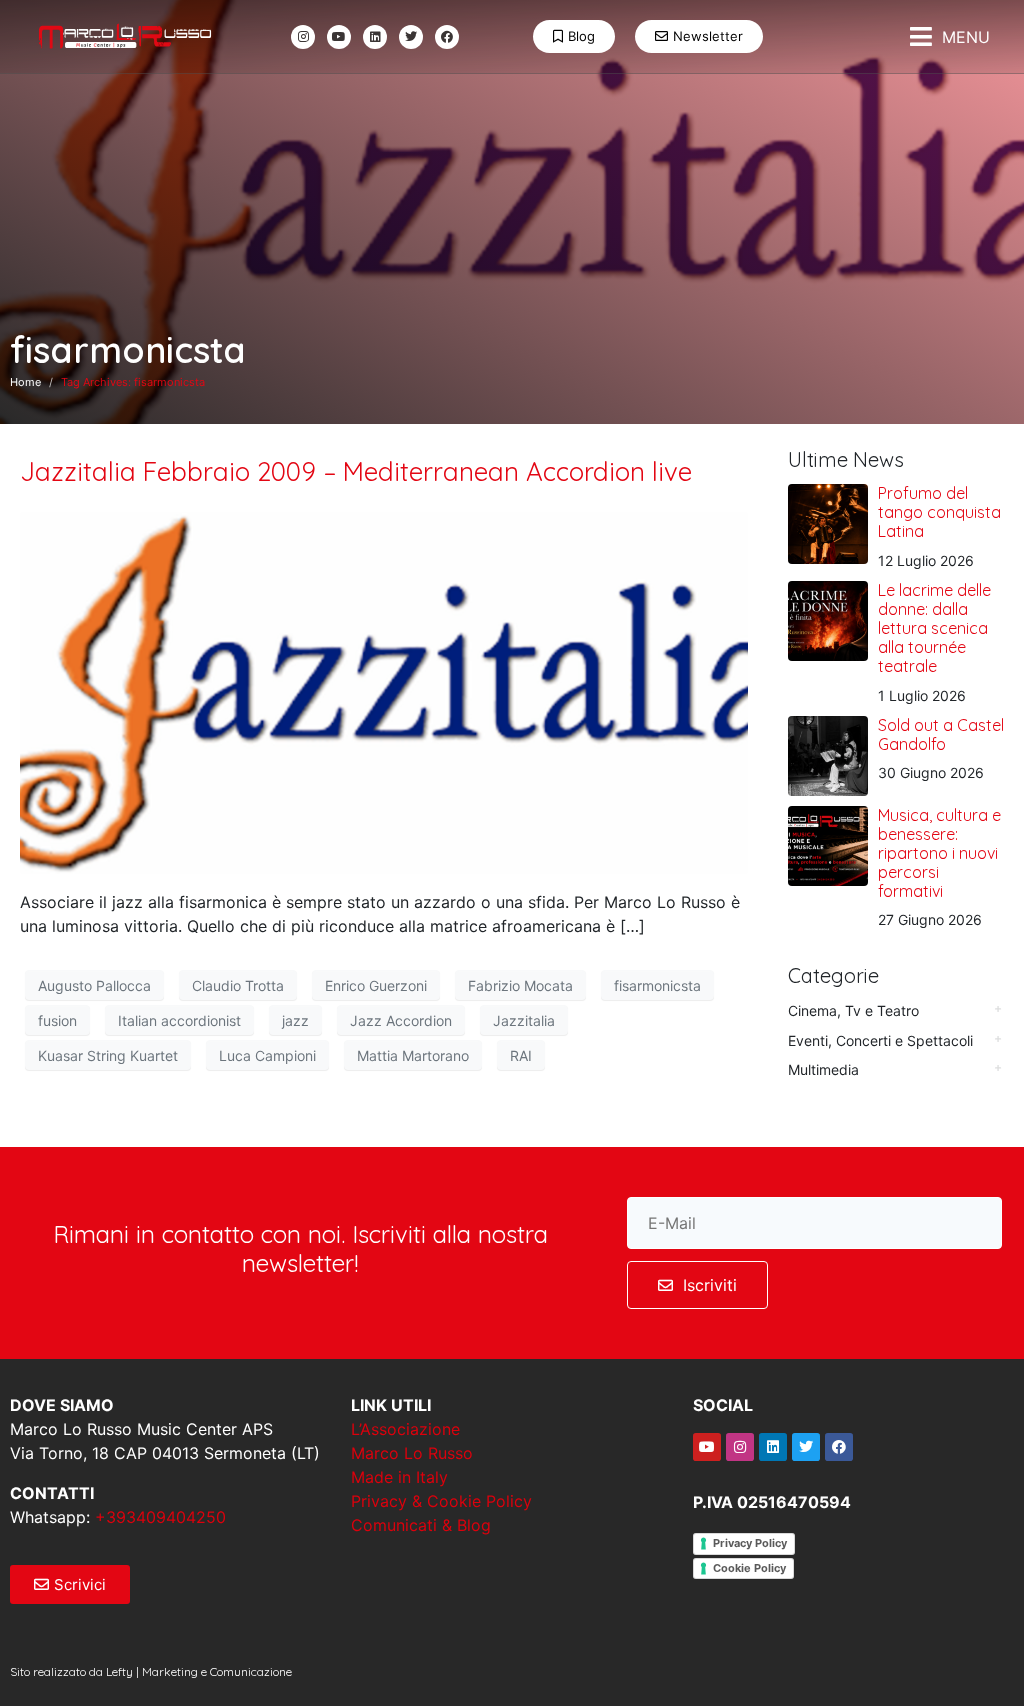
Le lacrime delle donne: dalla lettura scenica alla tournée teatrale (934, 628)
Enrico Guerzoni (376, 985)
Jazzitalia (524, 1020)
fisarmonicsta (657, 985)
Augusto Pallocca (94, 985)
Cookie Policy (749, 1568)
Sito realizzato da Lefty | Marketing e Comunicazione (151, 1671)
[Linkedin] (375, 37)
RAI (521, 1055)
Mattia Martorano (413, 1055)
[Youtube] (339, 37)
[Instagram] (303, 37)
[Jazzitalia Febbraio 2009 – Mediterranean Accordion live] (384, 691)
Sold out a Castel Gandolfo (941, 734)
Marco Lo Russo (412, 1453)
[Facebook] (447, 37)
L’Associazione (405, 1429)
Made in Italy (399, 1477)
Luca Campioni (267, 1055)
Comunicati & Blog (421, 1525)
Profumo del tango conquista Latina (939, 512)
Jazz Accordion (401, 1020)
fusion (57, 1020)
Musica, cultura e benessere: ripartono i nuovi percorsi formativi (939, 853)
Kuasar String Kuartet (108, 1055)
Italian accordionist (179, 1020)
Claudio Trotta (238, 985)
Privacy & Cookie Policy (441, 1501)
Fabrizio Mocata (520, 985)
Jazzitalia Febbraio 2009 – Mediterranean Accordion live (356, 471)
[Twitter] (411, 37)
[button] (950, 36)
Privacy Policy (750, 1543)
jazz (295, 1020)
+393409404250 (160, 1517)
